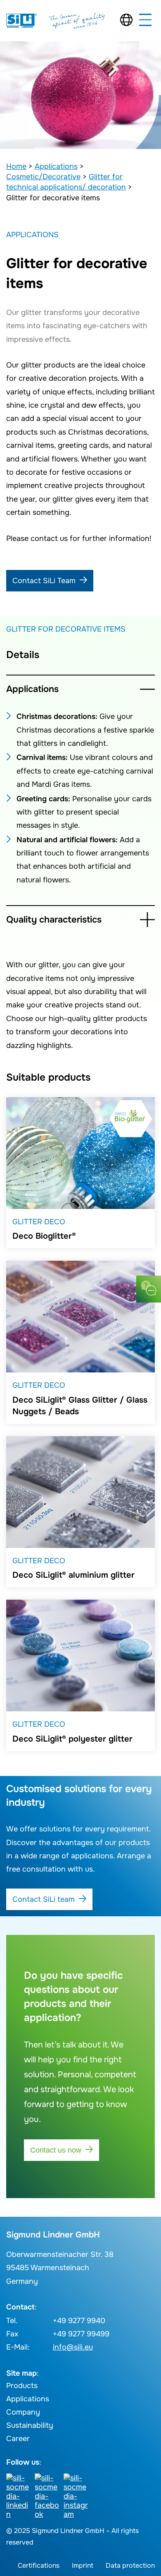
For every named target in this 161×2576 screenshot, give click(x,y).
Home (16, 166)
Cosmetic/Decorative (43, 177)
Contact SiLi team (44, 1899)
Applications (56, 166)
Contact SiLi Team (44, 581)
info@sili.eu (73, 2347)
